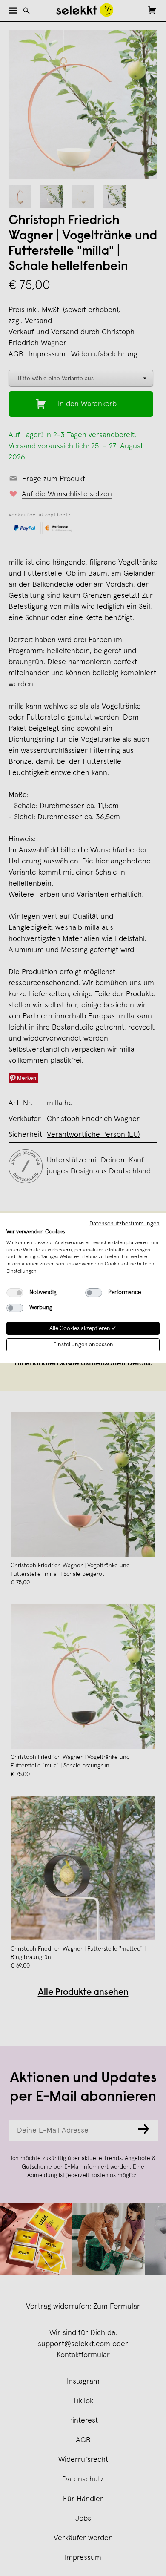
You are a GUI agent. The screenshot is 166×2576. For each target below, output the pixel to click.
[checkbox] (15, 1293)
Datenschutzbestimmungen (124, 1224)
